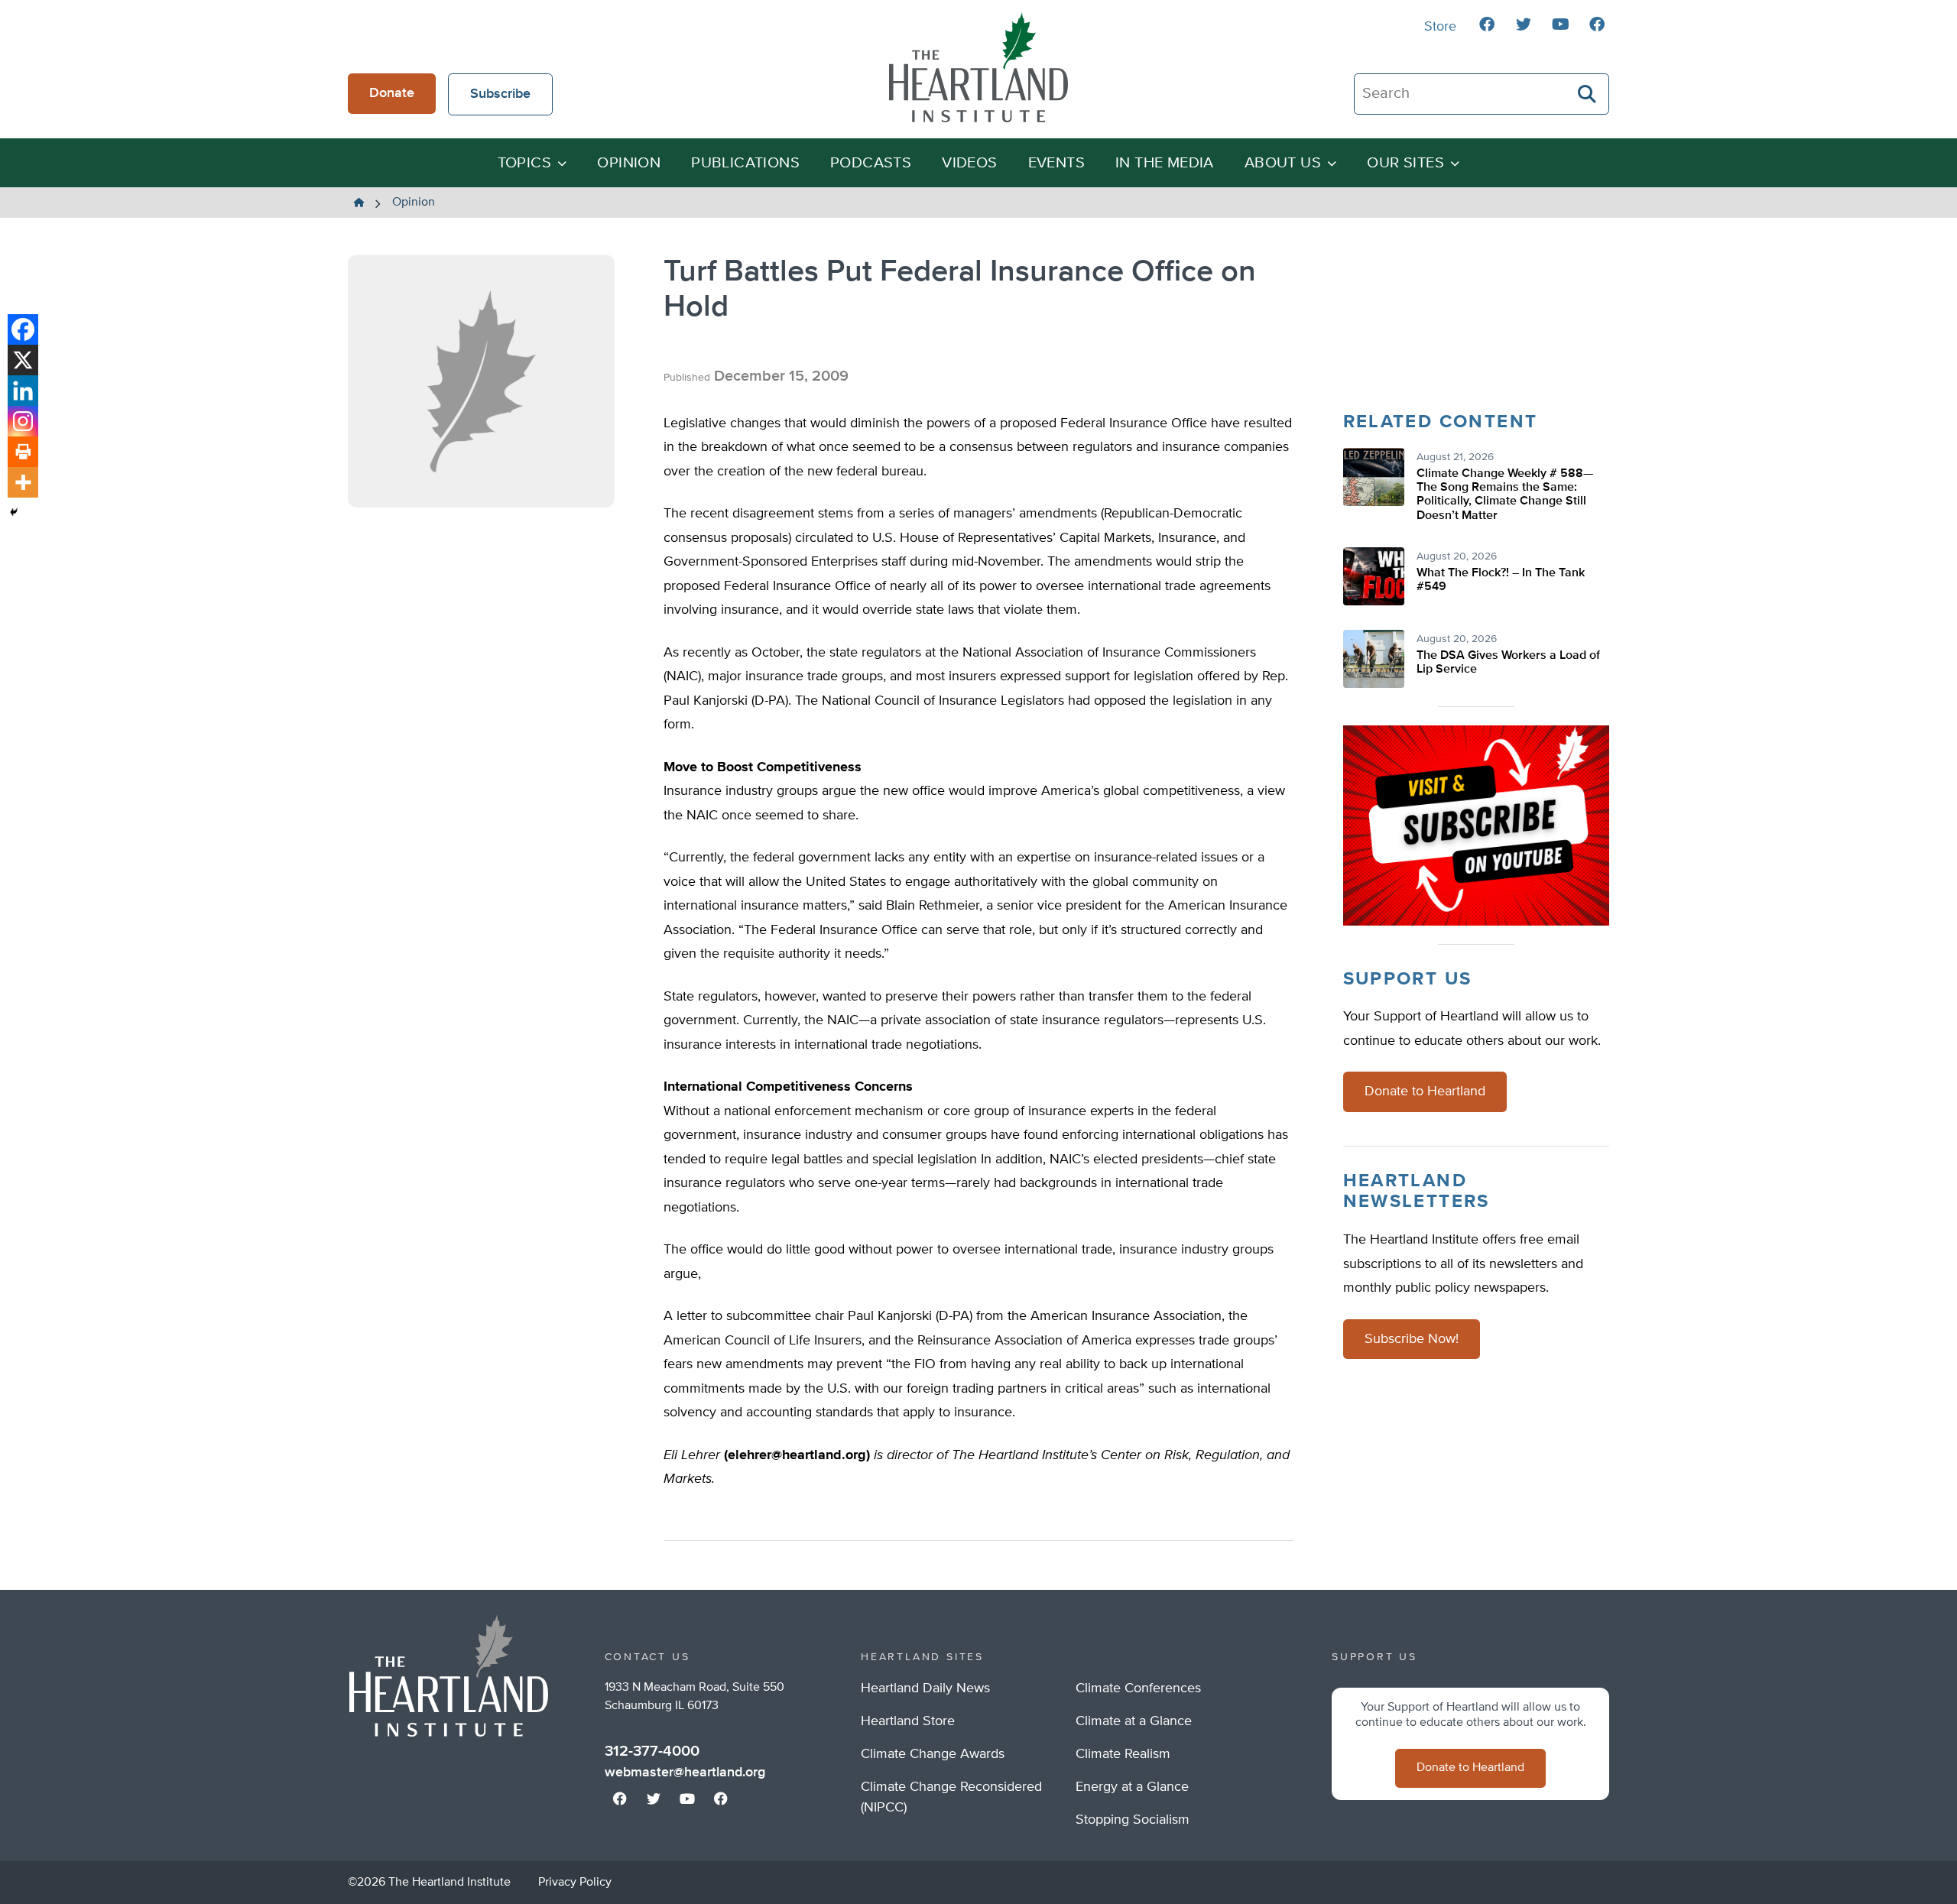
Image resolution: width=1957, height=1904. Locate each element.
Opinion (629, 163)
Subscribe (500, 94)
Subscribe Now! (1412, 1339)
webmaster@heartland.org (685, 1773)
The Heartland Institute (978, 67)
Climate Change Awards (933, 1754)
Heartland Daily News (925, 1688)
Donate (392, 93)
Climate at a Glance (1134, 1721)
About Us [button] (1283, 163)
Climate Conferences (1138, 1688)
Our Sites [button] (1405, 163)
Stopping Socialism (1133, 1820)
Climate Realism (1123, 1754)
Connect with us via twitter (1524, 24)
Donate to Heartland (1425, 1091)
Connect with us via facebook (1487, 24)
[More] (23, 482)
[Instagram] (23, 421)
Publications (745, 163)
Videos (969, 163)
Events (1056, 163)
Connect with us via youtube (1560, 24)
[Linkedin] (23, 391)
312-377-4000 (652, 1751)
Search (1588, 94)
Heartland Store (908, 1721)
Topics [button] (524, 163)
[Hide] (14, 512)
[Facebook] (23, 329)
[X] (23, 360)
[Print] (23, 452)
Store (1440, 27)
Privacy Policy (575, 1883)
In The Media (1165, 163)
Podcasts (871, 163)
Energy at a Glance (1132, 1787)
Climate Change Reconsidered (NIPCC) (951, 1797)
